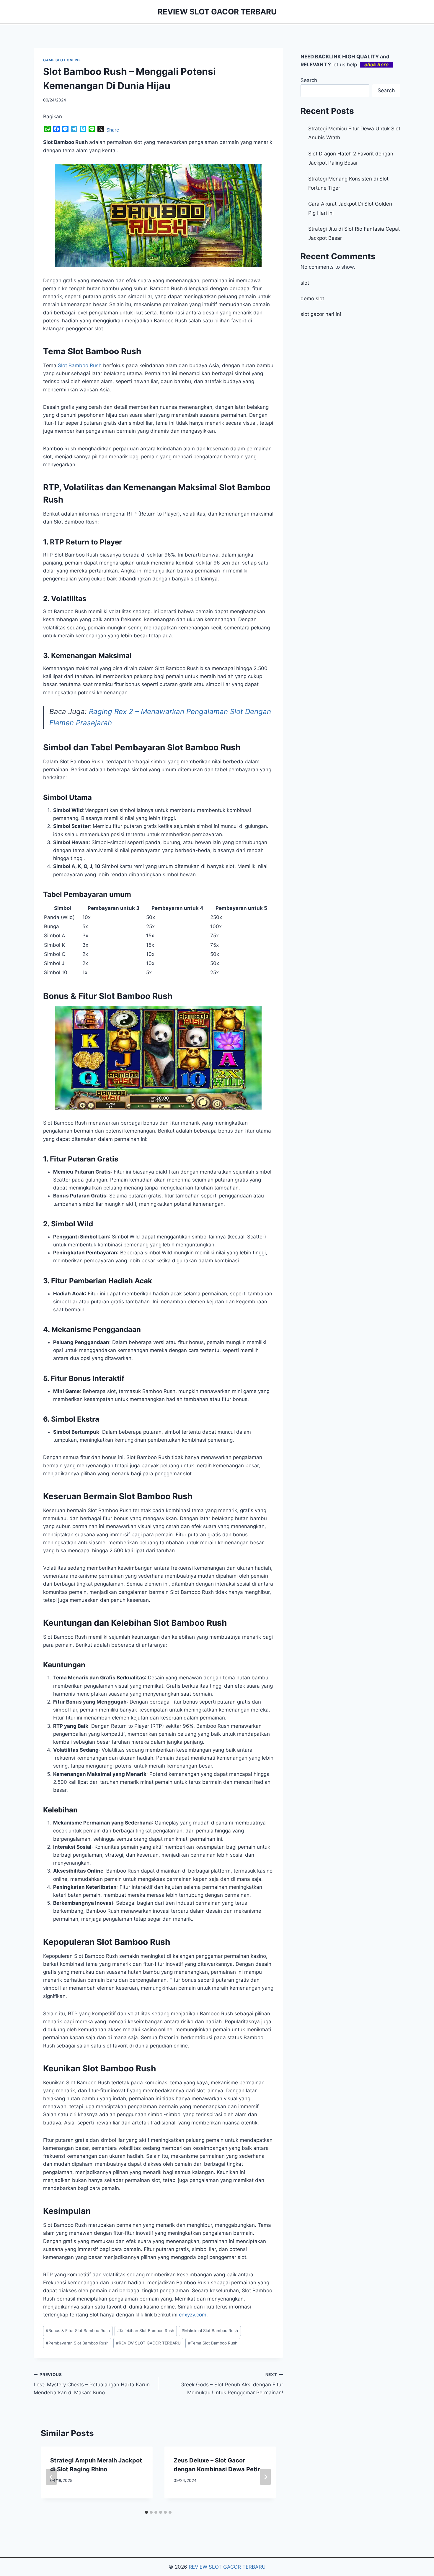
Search (309, 80)
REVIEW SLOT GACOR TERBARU (148, 2343)
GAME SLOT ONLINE (62, 60)
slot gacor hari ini (321, 314)
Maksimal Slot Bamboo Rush (210, 2331)
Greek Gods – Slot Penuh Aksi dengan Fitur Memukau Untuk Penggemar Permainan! (232, 2384)
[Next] (265, 2477)
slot (305, 283)
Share (113, 130)
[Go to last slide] (51, 2477)
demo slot (312, 298)
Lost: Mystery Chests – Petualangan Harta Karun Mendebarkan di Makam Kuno (92, 2384)
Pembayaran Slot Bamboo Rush (77, 2343)
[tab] (146, 2512)
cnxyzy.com (193, 2315)
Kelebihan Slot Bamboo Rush (146, 2331)
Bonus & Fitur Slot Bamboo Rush (78, 2331)
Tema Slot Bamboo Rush (213, 2343)
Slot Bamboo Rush (80, 365)
